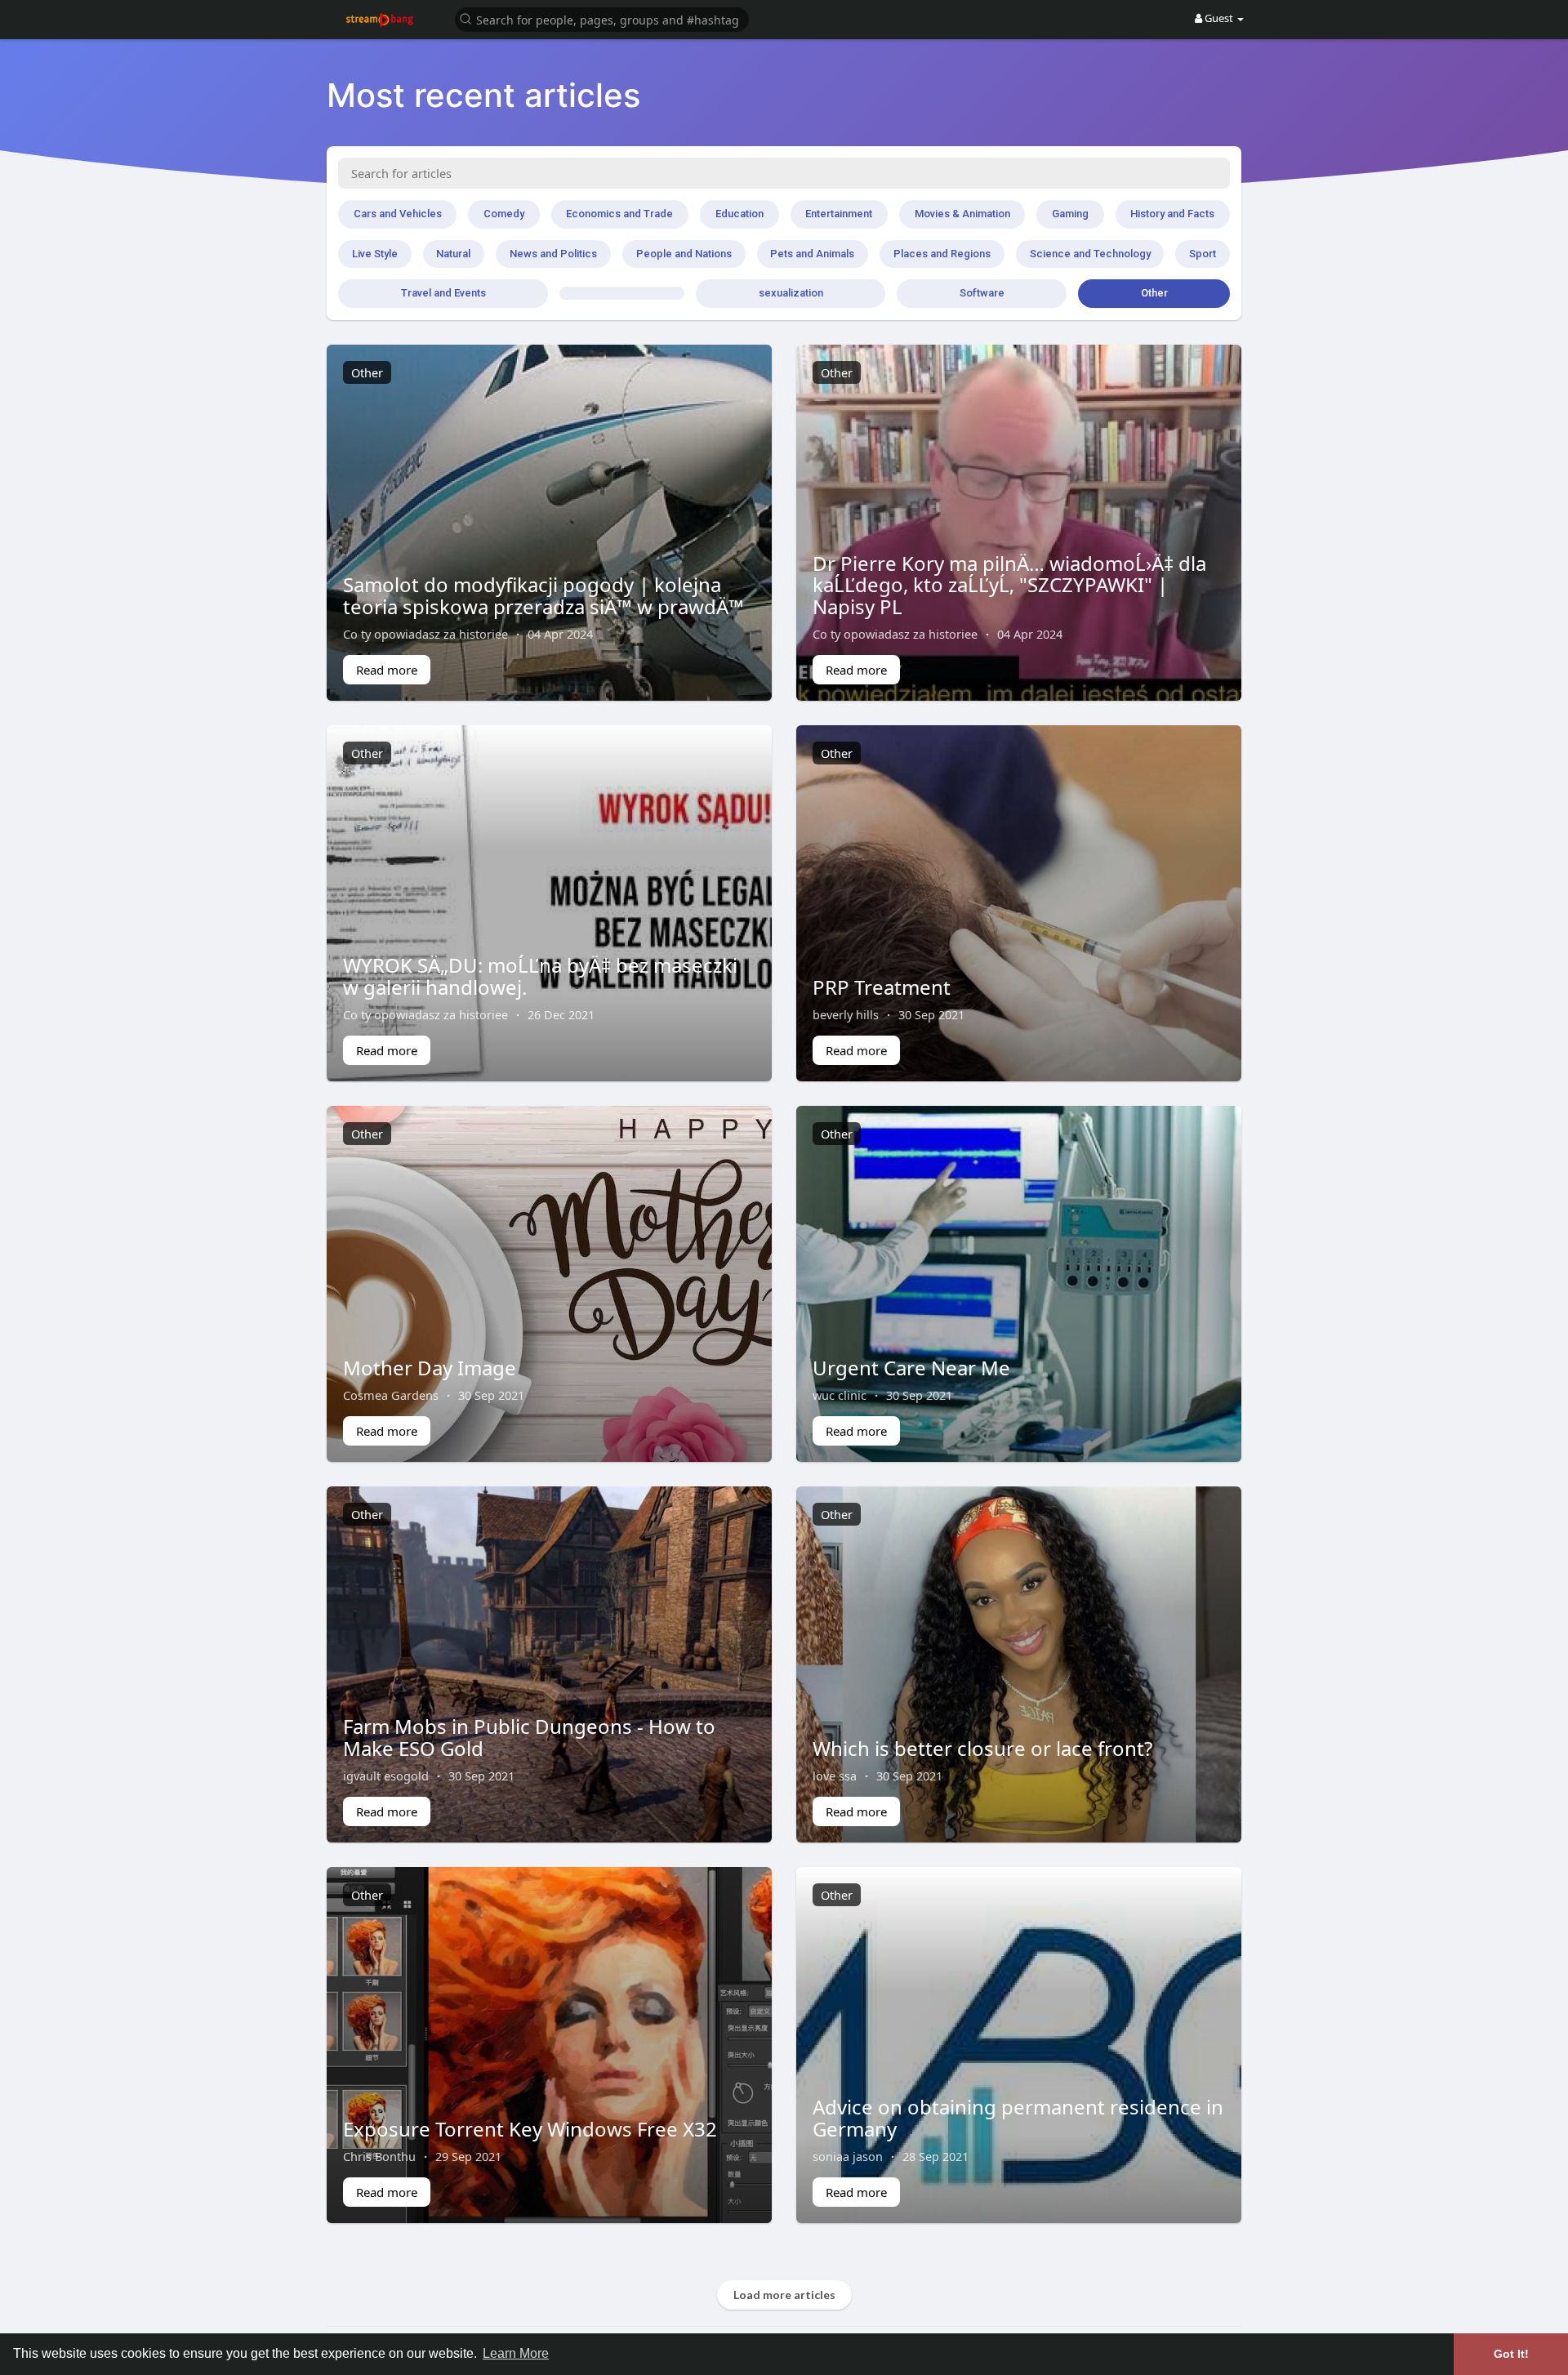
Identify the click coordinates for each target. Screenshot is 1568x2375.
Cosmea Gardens (391, 1395)
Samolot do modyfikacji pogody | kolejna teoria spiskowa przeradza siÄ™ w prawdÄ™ (543, 595)
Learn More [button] (516, 2353)
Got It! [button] (1511, 2354)
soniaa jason (848, 2156)
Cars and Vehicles (398, 214)
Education (739, 214)
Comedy (504, 214)
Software (982, 293)
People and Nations (684, 254)
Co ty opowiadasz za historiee (425, 634)
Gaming (1070, 214)
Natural (453, 254)
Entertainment (839, 214)
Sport (1203, 254)
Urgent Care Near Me (911, 1368)
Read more (387, 670)
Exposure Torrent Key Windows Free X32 (530, 2129)
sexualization (791, 293)
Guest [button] (1219, 18)
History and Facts (1172, 214)
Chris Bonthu (379, 2156)
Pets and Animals (812, 254)
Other (1154, 293)
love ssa (835, 1776)
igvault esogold (386, 1776)
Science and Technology (1090, 254)
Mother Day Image (430, 1368)
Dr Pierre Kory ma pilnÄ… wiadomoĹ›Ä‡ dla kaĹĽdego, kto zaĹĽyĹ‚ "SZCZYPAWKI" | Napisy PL (1009, 585)
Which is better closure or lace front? (982, 1748)
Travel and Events (443, 293)
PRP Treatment (882, 987)
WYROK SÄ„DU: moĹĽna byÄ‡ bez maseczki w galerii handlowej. (540, 976)
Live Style (375, 254)
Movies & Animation (962, 214)
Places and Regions (942, 254)
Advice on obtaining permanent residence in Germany (1018, 2117)
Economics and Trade (619, 214)
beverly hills (846, 1014)
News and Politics (553, 254)
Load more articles (784, 2295)
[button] (602, 18)
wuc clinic (840, 1395)
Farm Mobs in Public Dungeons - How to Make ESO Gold (529, 1737)
